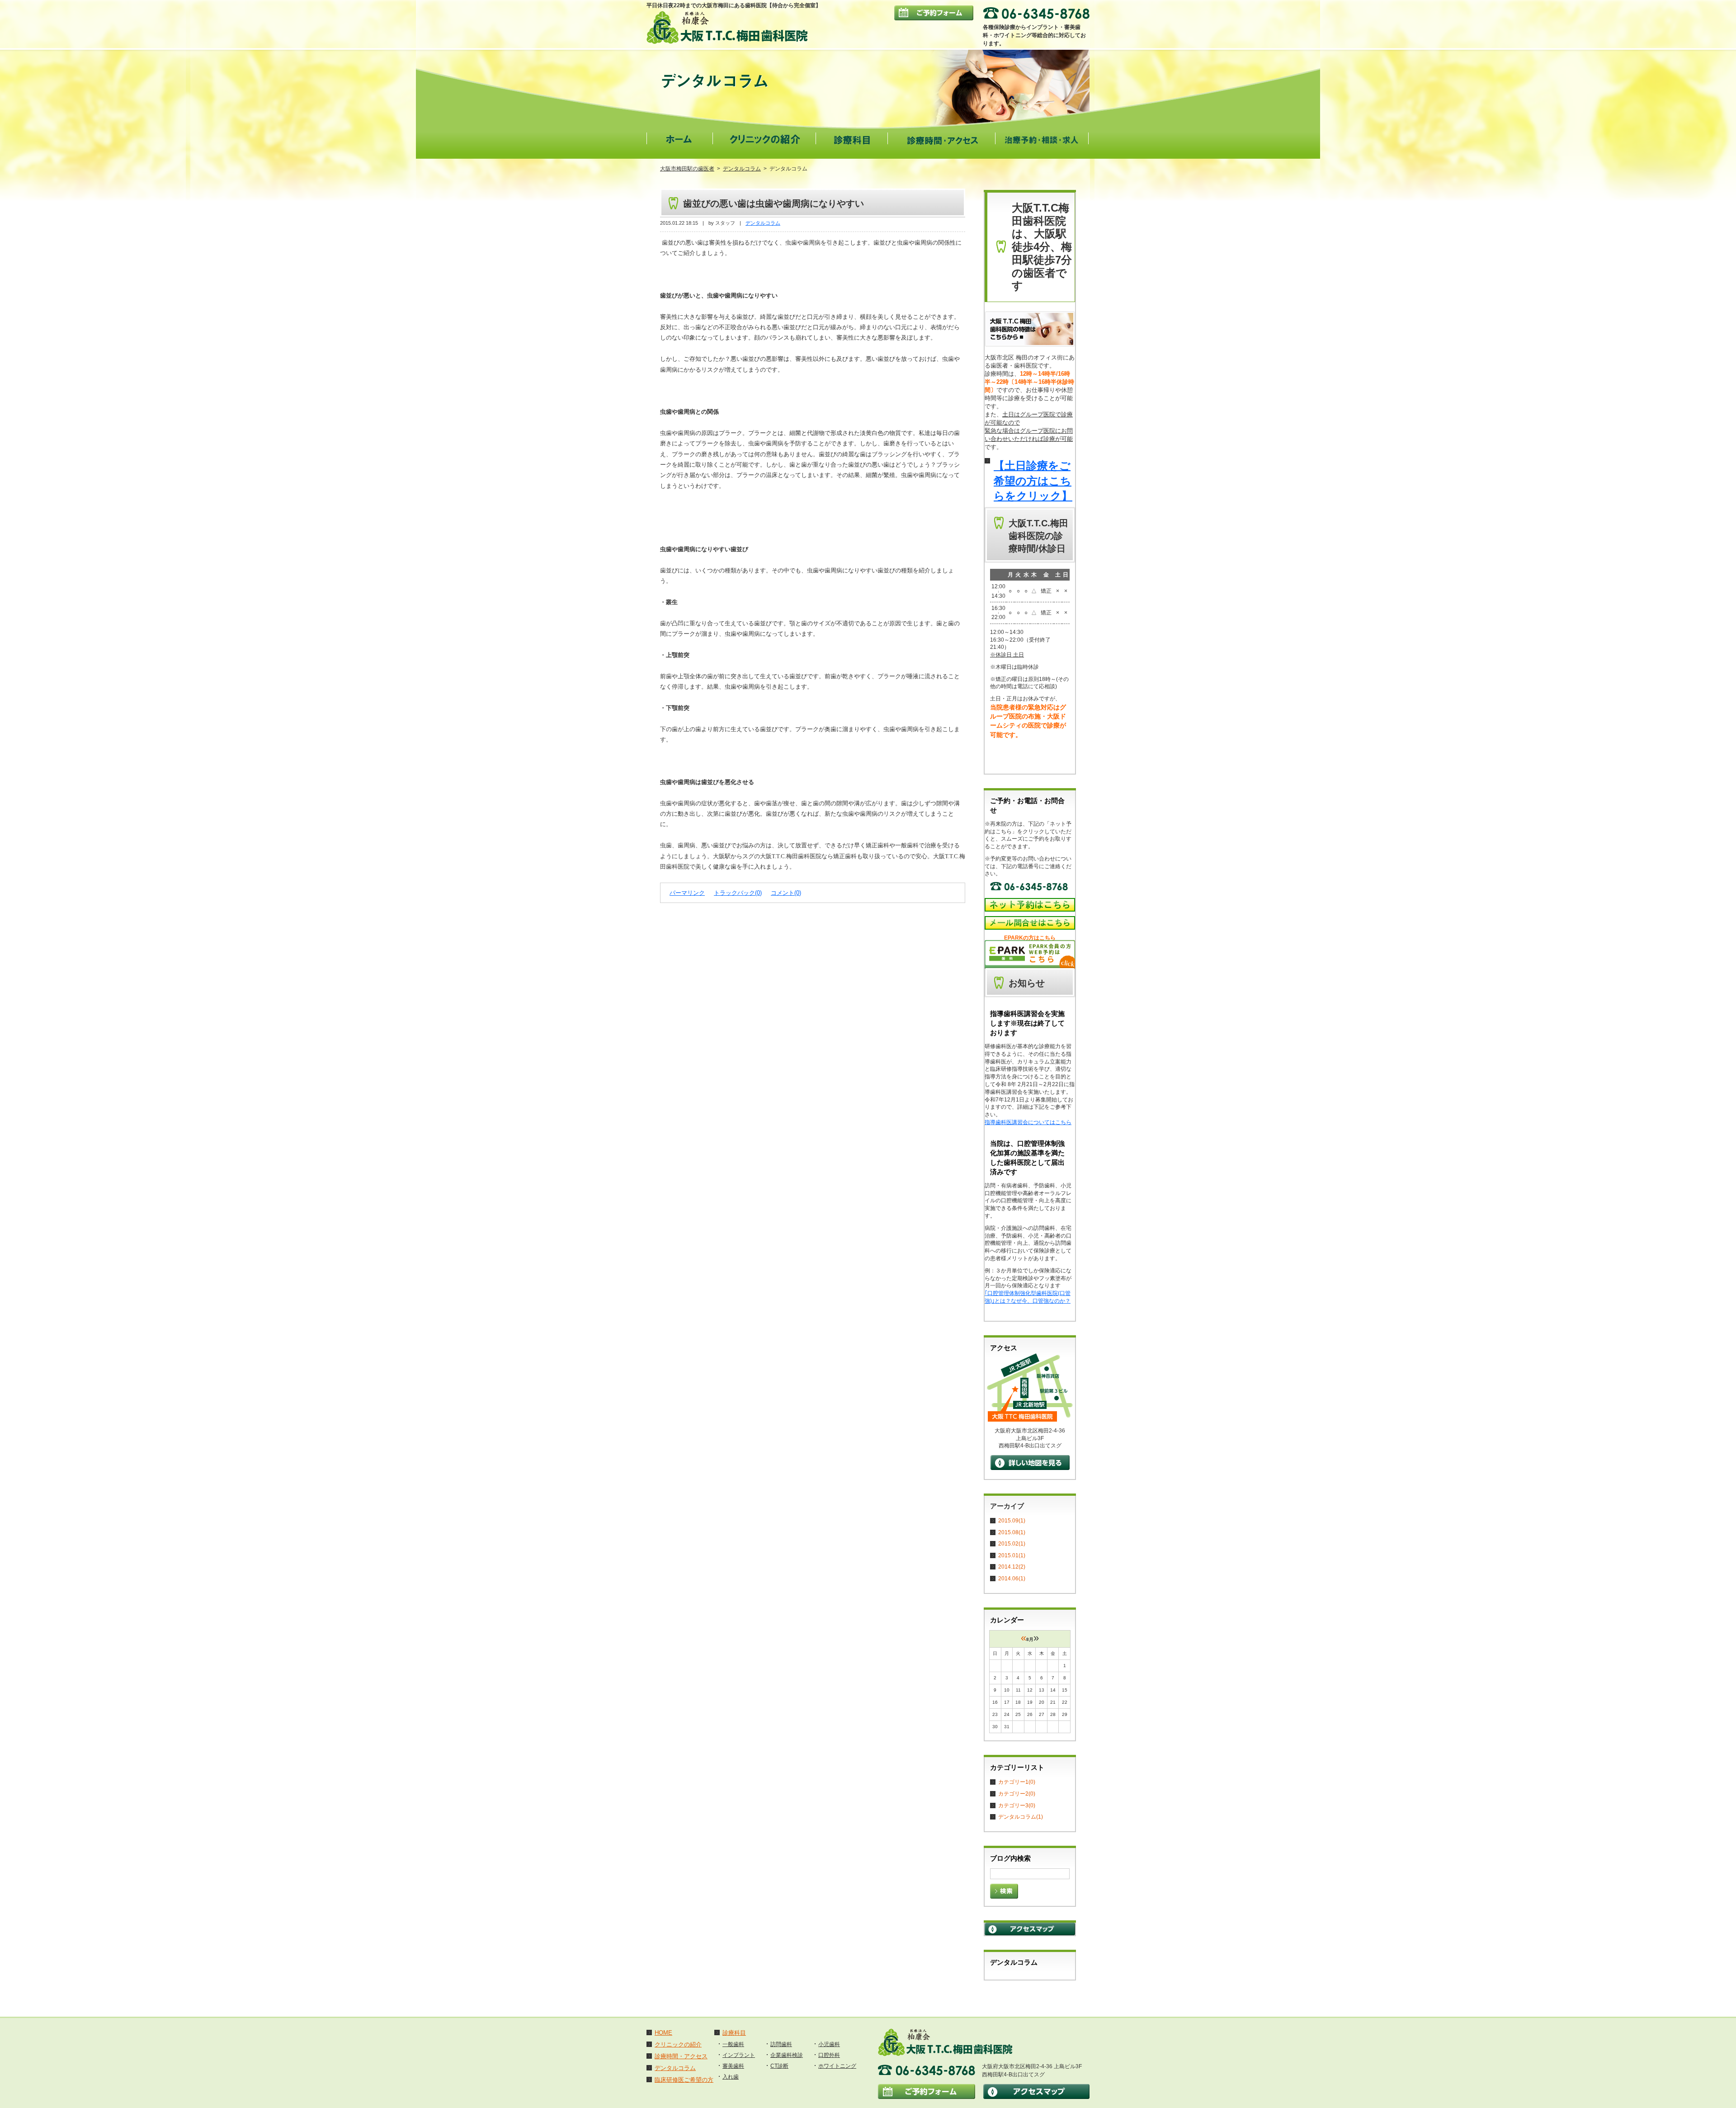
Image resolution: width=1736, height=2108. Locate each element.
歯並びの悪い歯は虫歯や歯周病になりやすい (774, 203)
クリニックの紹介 (678, 2044)
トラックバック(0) (738, 893)
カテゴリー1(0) (1017, 1782)
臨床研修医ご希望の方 (684, 2080)
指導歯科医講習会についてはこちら (1028, 1122)
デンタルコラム (742, 169)
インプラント (739, 2055)
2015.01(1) (1012, 1555)
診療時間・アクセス (681, 2056)
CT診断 (779, 2066)
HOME (663, 2033)
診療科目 (734, 2033)
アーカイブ (1007, 1506)
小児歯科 (829, 2044)
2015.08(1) (1012, 1532)
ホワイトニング (837, 2066)
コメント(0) (786, 893)
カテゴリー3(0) (1017, 1806)
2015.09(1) (1012, 1521)
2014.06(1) (1012, 1579)
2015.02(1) (1012, 1544)
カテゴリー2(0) (1017, 1794)
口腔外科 (829, 2055)
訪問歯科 (781, 2044)
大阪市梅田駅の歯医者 (687, 169)
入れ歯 (731, 2077)
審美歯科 (733, 2066)
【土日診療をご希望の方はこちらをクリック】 (1033, 481)
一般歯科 (733, 2044)
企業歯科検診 (787, 2055)
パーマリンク (687, 893)
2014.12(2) (1012, 1567)
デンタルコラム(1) (1021, 1817)
